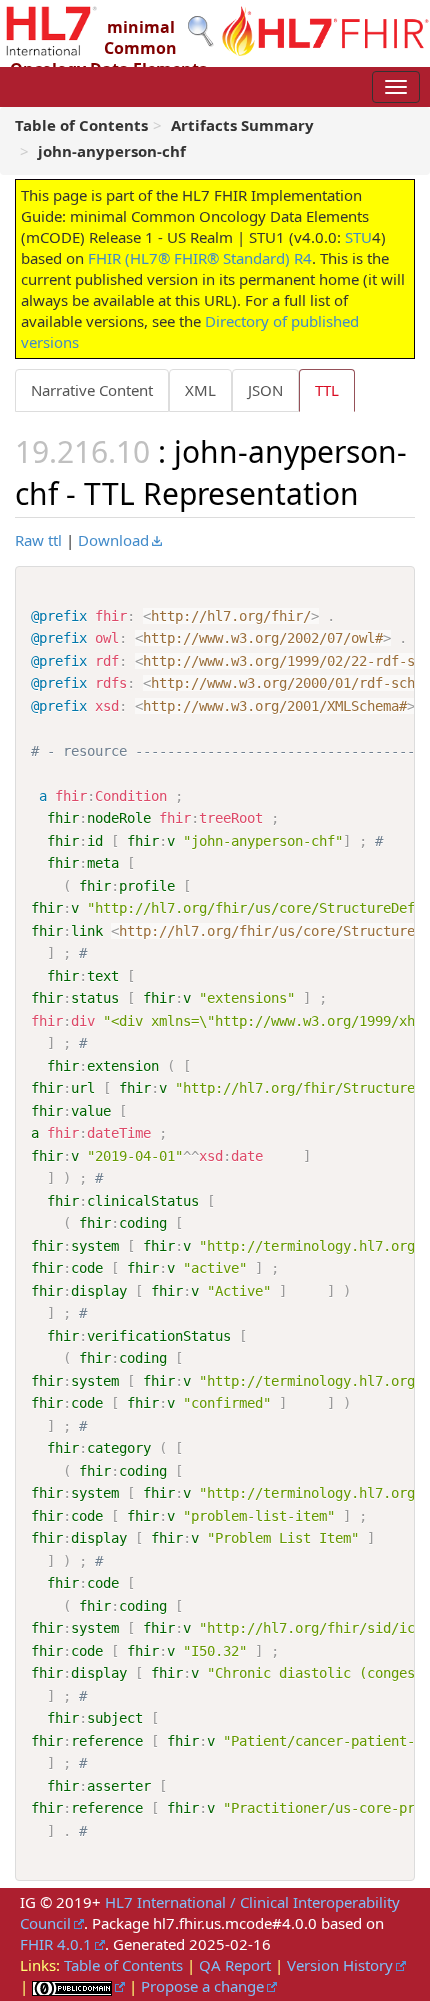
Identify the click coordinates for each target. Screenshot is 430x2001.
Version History (340, 1965)
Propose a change (202, 1986)
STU (358, 237)
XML (200, 390)
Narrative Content (92, 390)
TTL (327, 390)
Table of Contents (123, 1965)
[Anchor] (374, 492)
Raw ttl (38, 540)
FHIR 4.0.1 (56, 1944)
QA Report (235, 1965)
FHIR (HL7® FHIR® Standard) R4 (200, 258)
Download (113, 540)
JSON (265, 390)
